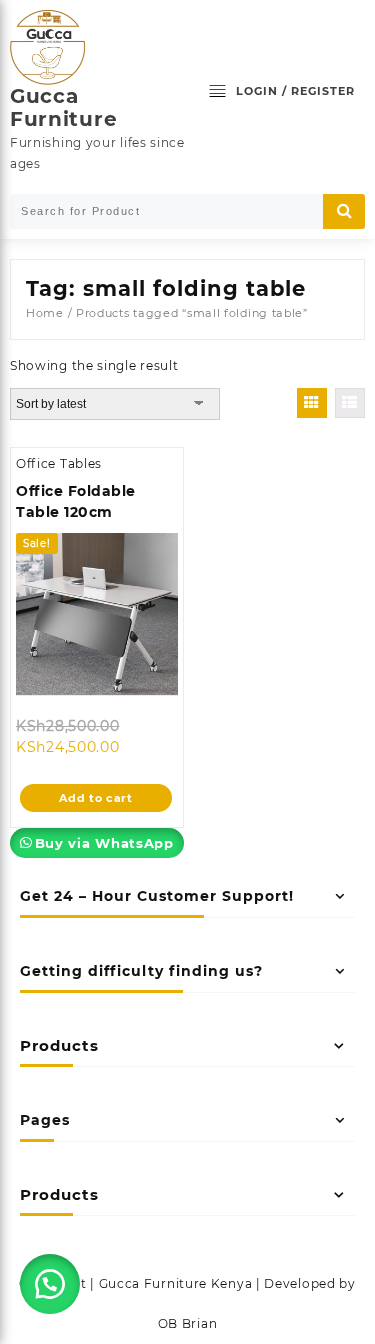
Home (45, 313)
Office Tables (59, 463)
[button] (50, 1284)
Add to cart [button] (96, 798)
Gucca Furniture (63, 107)
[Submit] (344, 211)
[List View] (350, 403)
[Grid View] (312, 403)
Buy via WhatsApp (104, 843)
